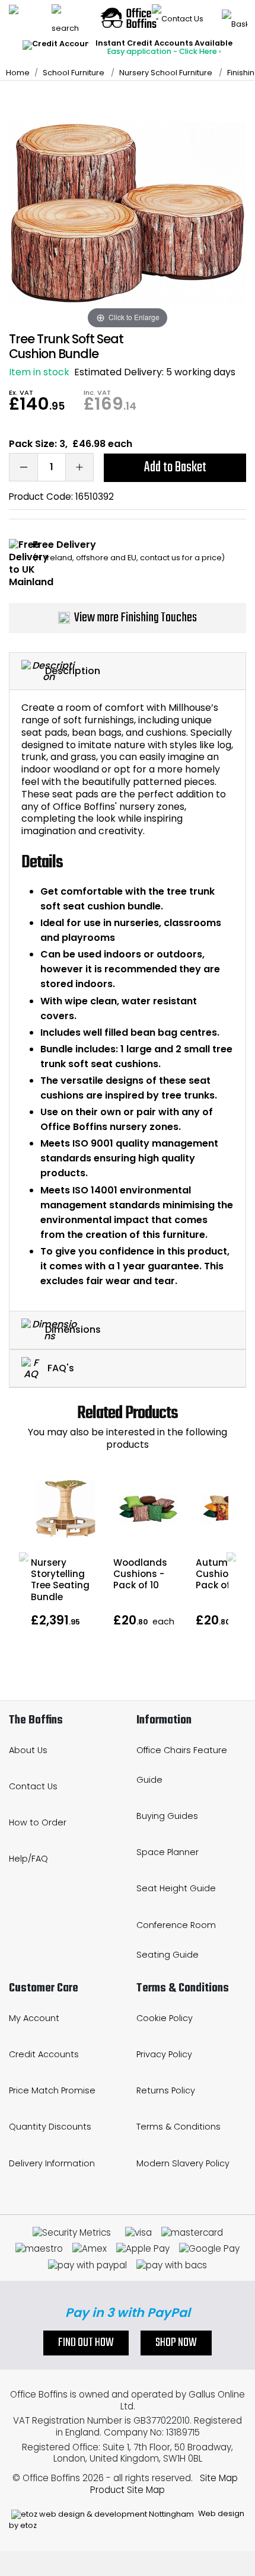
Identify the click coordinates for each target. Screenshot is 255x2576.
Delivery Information (52, 2163)
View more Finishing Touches (136, 618)
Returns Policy (166, 2090)
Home (18, 73)
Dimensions (73, 1330)
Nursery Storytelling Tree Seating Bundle (60, 1580)
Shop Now (176, 2343)
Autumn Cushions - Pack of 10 (221, 1574)
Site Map (219, 2478)
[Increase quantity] (79, 467)
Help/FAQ (28, 1859)
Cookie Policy (165, 2018)
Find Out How (86, 2343)
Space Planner (168, 1852)
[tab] (128, 671)
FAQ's (60, 1367)
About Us (28, 1750)
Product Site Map (128, 2490)
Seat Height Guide (176, 1888)
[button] (24, 1557)
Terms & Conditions (179, 2127)
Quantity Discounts (50, 2127)
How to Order (38, 1822)
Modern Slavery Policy (183, 2163)
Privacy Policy (164, 2054)
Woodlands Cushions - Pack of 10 (140, 1574)
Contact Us (33, 1786)
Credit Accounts (44, 2054)
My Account (34, 2018)
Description (73, 670)
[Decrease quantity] (23, 467)
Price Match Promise (52, 2090)
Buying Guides (167, 1816)
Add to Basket (175, 467)
